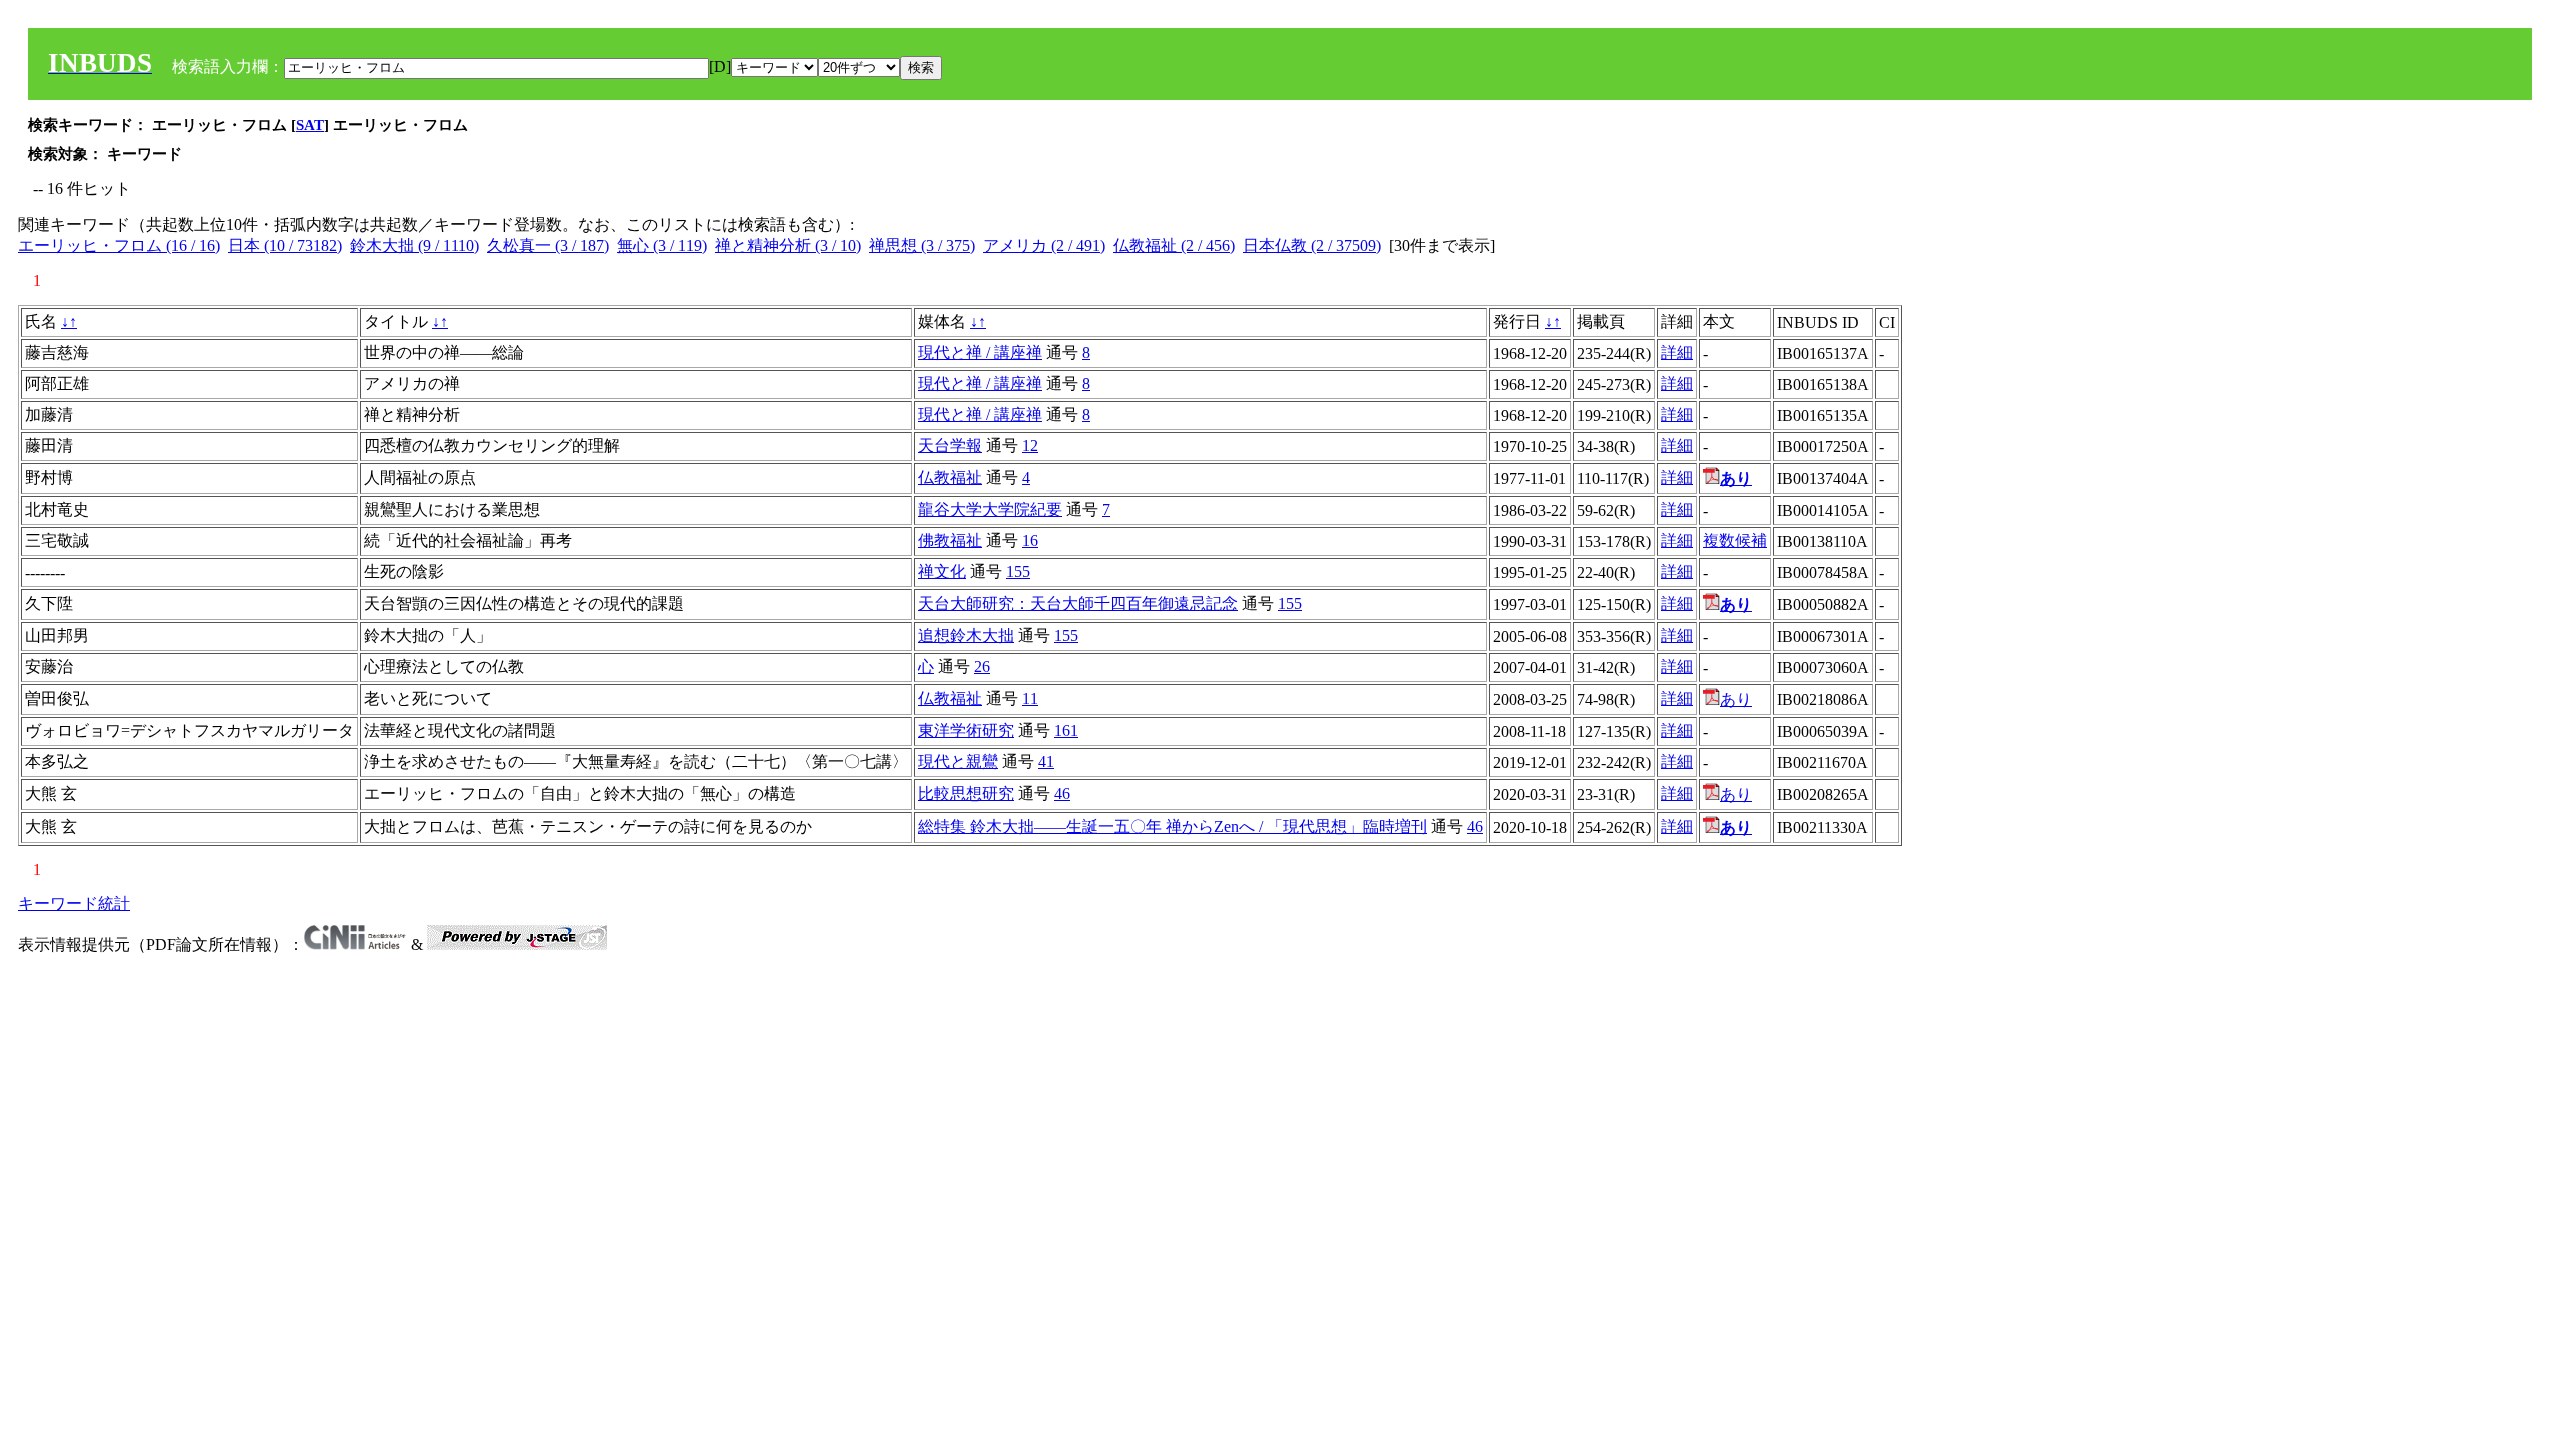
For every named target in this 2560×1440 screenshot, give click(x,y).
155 (1018, 571)
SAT (310, 125)
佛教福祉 (950, 540)
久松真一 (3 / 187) (548, 245)
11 (1030, 698)
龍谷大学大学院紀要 (990, 509)
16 (1030, 540)
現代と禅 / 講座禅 (980, 352)
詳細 (1677, 352)
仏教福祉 (950, 477)
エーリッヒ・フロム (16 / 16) (119, 245)
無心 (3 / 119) (662, 245)
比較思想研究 (966, 793)
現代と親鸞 (958, 761)
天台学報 (950, 445)
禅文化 (942, 571)
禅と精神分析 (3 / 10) (788, 245)
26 (982, 666)
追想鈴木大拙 (966, 635)
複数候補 (1735, 540)
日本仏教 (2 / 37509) (1312, 245)
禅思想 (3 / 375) (922, 245)
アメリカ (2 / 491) (1044, 245)
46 (1062, 793)
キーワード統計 (74, 903)
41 (1046, 761)
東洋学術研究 (966, 730)
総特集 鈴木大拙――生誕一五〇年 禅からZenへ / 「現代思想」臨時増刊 (1172, 826)
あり (1736, 699)
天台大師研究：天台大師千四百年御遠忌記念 (1078, 603)
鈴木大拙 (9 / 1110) (414, 245)
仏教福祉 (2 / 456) (1174, 245)
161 (1066, 730)
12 (1030, 445)
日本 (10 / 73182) (285, 245)
